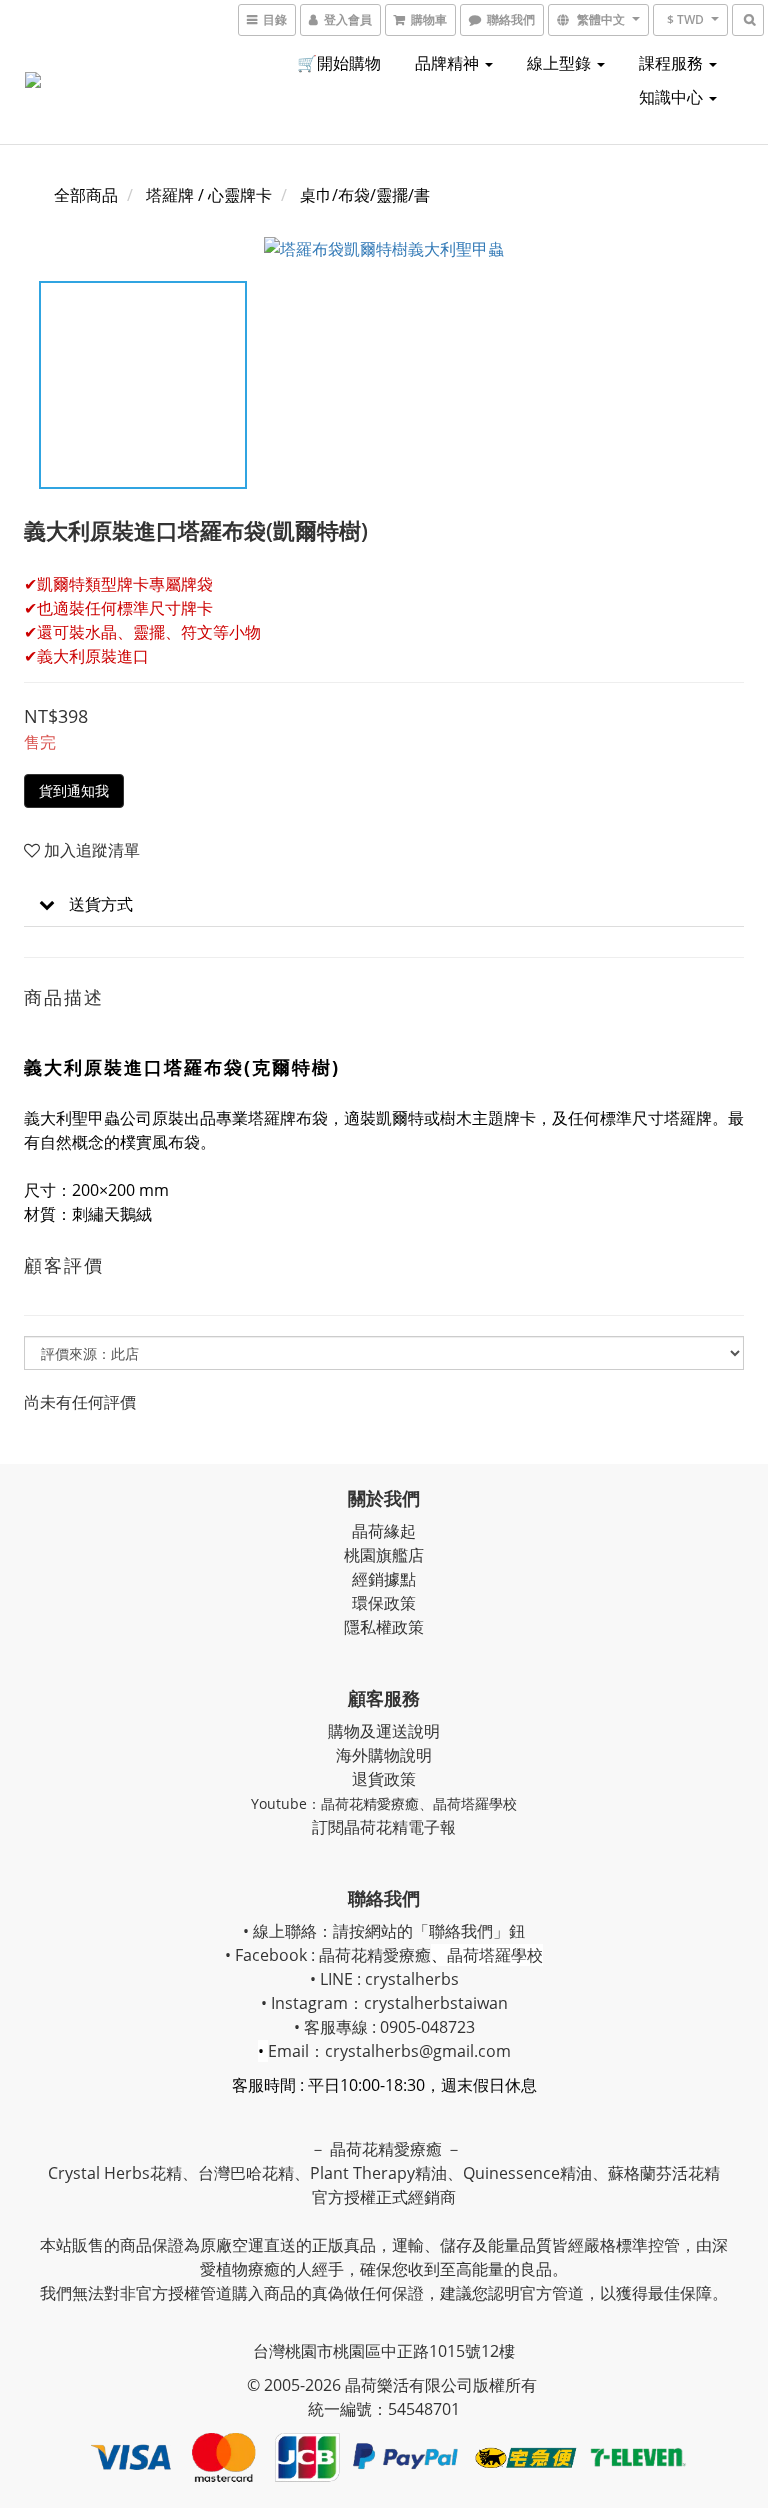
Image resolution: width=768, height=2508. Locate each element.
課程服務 (673, 63)
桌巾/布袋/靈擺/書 (365, 195)
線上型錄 (561, 63)
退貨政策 (384, 1779)
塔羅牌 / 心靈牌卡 (209, 195)
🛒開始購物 (339, 63)
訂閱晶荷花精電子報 (384, 1827)
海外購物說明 (384, 1755)
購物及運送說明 (384, 1731)
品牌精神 (449, 63)
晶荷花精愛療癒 (370, 1803)
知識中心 (673, 97)
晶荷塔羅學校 (475, 1803)
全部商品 (86, 195)
